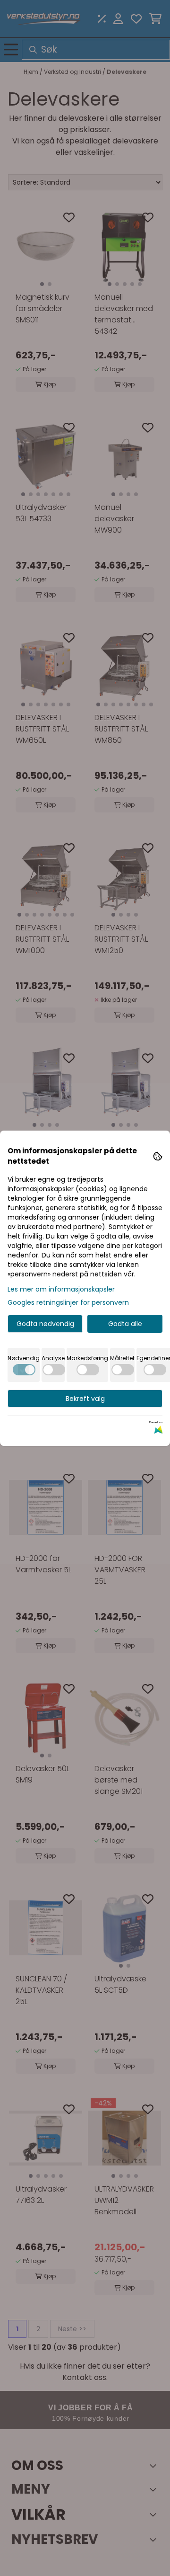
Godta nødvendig (45, 1324)
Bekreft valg (85, 1399)
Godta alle (125, 1324)
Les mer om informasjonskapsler (61, 1289)
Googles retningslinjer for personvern (68, 1302)
